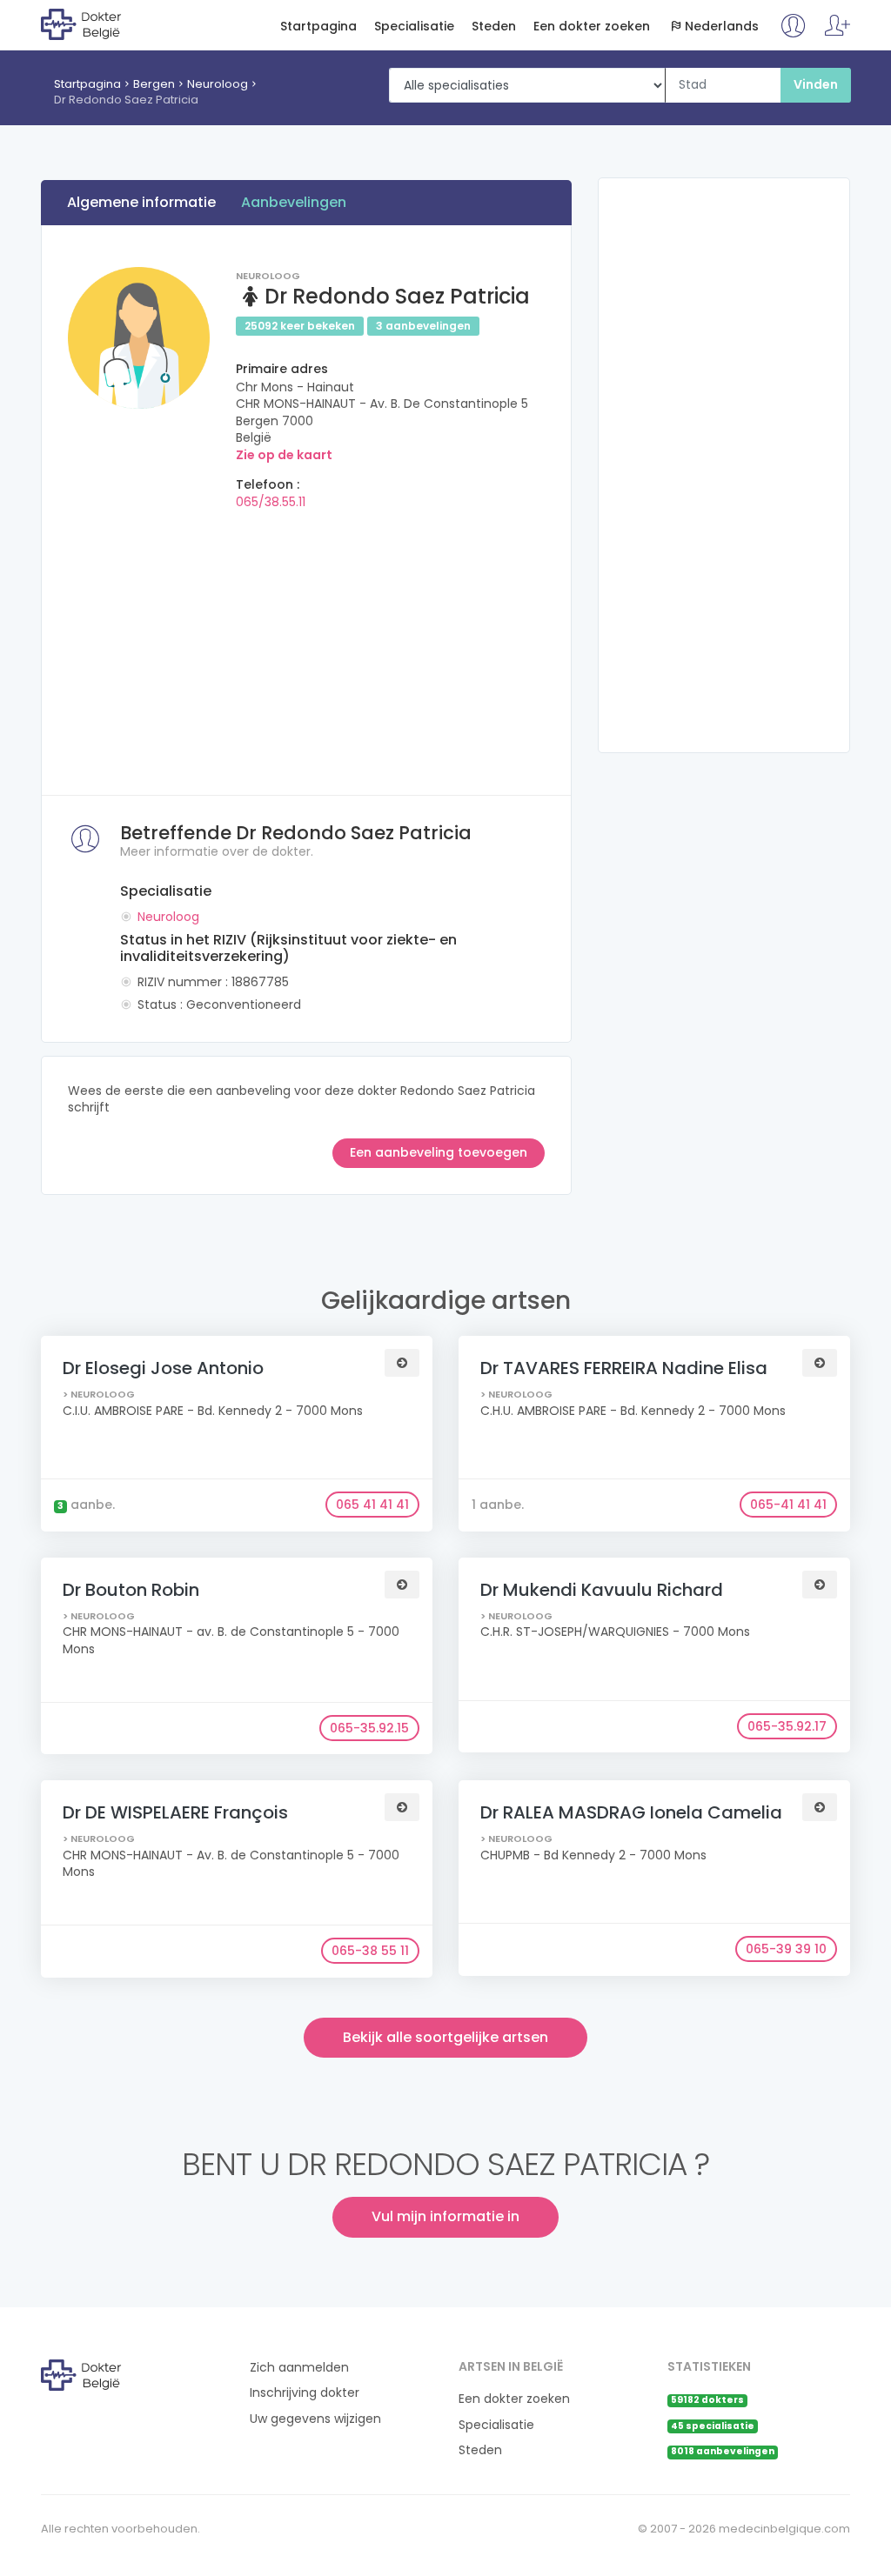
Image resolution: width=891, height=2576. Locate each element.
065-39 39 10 (786, 1949)
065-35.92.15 (369, 1728)
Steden (494, 27)
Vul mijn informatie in (445, 2216)
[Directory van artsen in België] (112, 23)
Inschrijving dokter (305, 2393)
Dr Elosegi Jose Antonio (163, 1368)
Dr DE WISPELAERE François (175, 1812)
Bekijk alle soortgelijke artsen (445, 2037)
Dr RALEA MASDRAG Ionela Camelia (631, 1812)
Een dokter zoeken (592, 27)
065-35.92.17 (787, 1726)
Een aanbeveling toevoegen (439, 1152)
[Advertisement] (306, 647)
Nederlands (722, 27)
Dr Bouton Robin (131, 1590)
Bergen (154, 84)
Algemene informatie (141, 202)
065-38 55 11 (370, 1951)
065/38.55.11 (271, 502)
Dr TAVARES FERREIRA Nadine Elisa (624, 1368)
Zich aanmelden (299, 2368)
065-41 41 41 (788, 1505)
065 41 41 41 (372, 1505)
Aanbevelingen (294, 202)
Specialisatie (414, 27)
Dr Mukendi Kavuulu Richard (602, 1590)
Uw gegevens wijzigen (315, 2419)
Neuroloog (218, 84)
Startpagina (318, 27)
